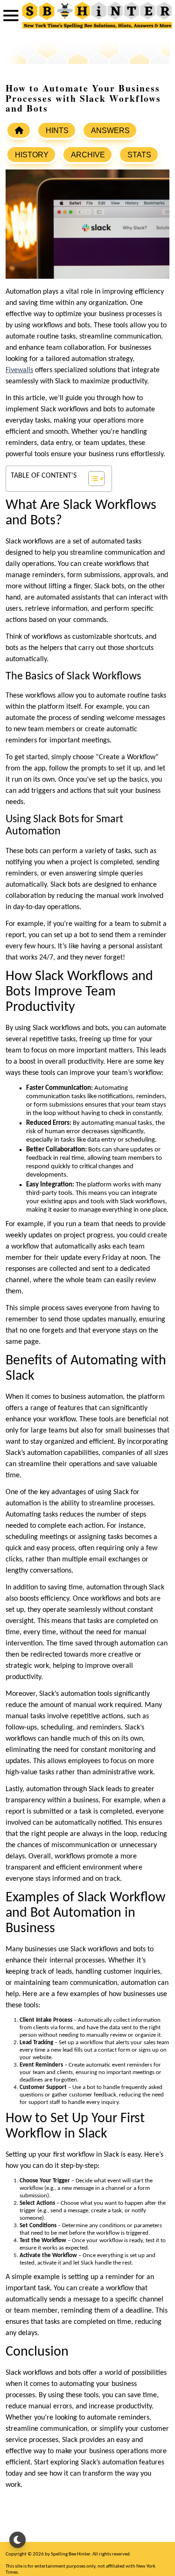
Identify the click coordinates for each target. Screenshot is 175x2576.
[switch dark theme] (17, 2540)
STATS (139, 155)
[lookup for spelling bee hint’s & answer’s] (19, 130)
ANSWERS (110, 131)
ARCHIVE (88, 155)
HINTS (57, 131)
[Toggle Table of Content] (92, 479)
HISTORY (32, 155)
